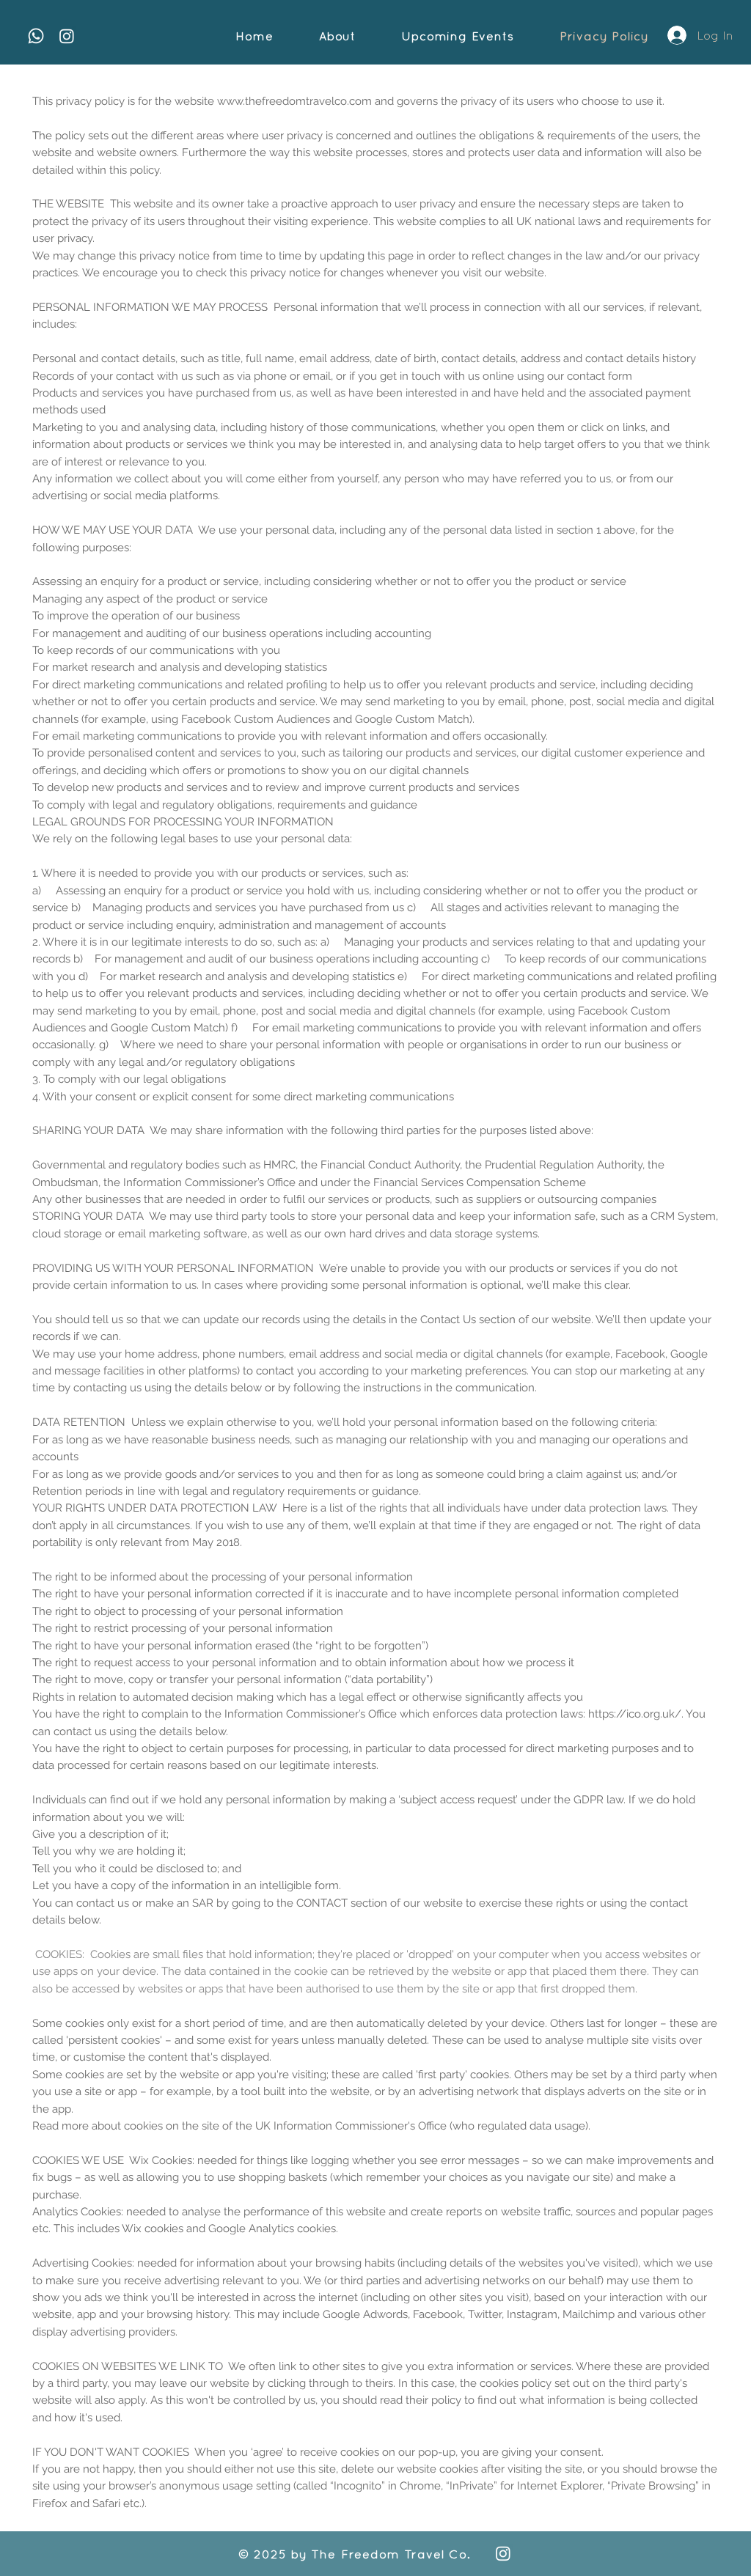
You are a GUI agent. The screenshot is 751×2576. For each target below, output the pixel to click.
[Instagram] (67, 36)
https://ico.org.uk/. (636, 1714)
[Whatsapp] (36, 36)
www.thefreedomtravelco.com (294, 101)
